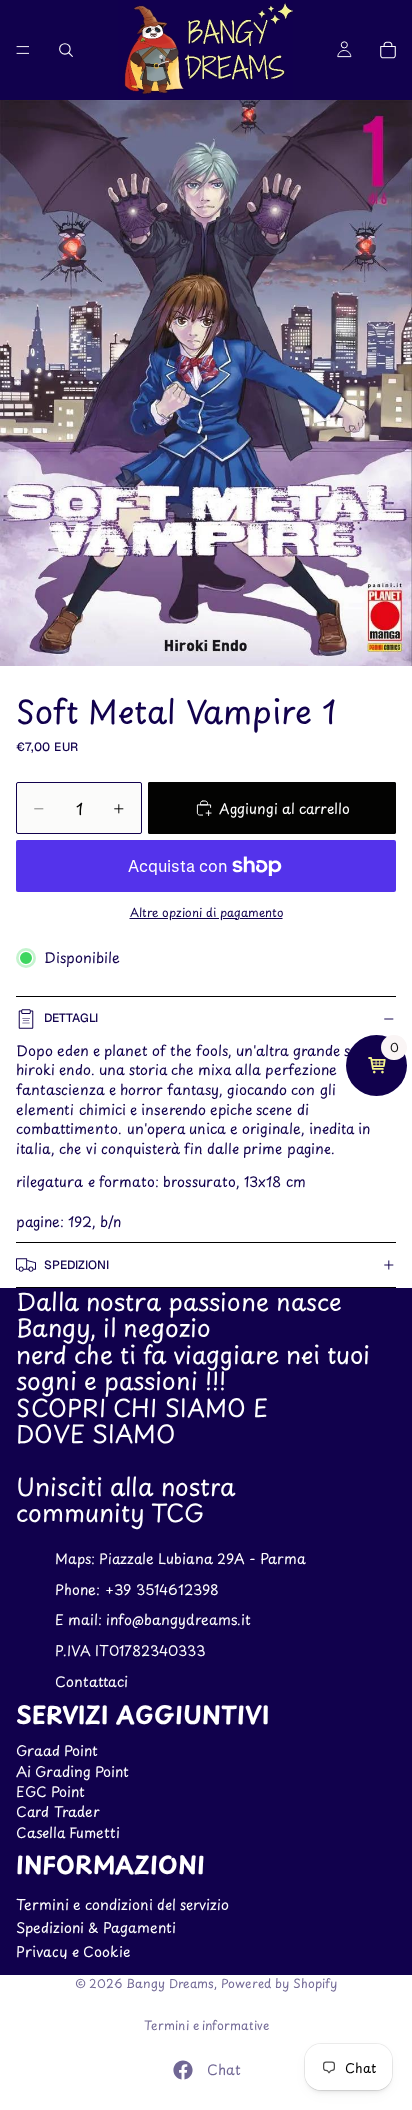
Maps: (77, 1558)
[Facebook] (183, 2070)
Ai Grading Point (72, 1771)
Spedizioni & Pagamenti (96, 1928)
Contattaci (91, 1681)
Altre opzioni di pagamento (206, 912)
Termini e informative (206, 2025)
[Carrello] (388, 50)
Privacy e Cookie (73, 1951)
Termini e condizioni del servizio (122, 1904)
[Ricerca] (66, 50)
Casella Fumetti (68, 1832)
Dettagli (71, 1018)
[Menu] (23, 50)
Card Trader (58, 1812)
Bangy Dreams (170, 1983)
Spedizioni (76, 1265)
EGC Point (50, 1791)
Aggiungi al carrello (284, 808)
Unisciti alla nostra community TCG (125, 1499)
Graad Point (57, 1751)
